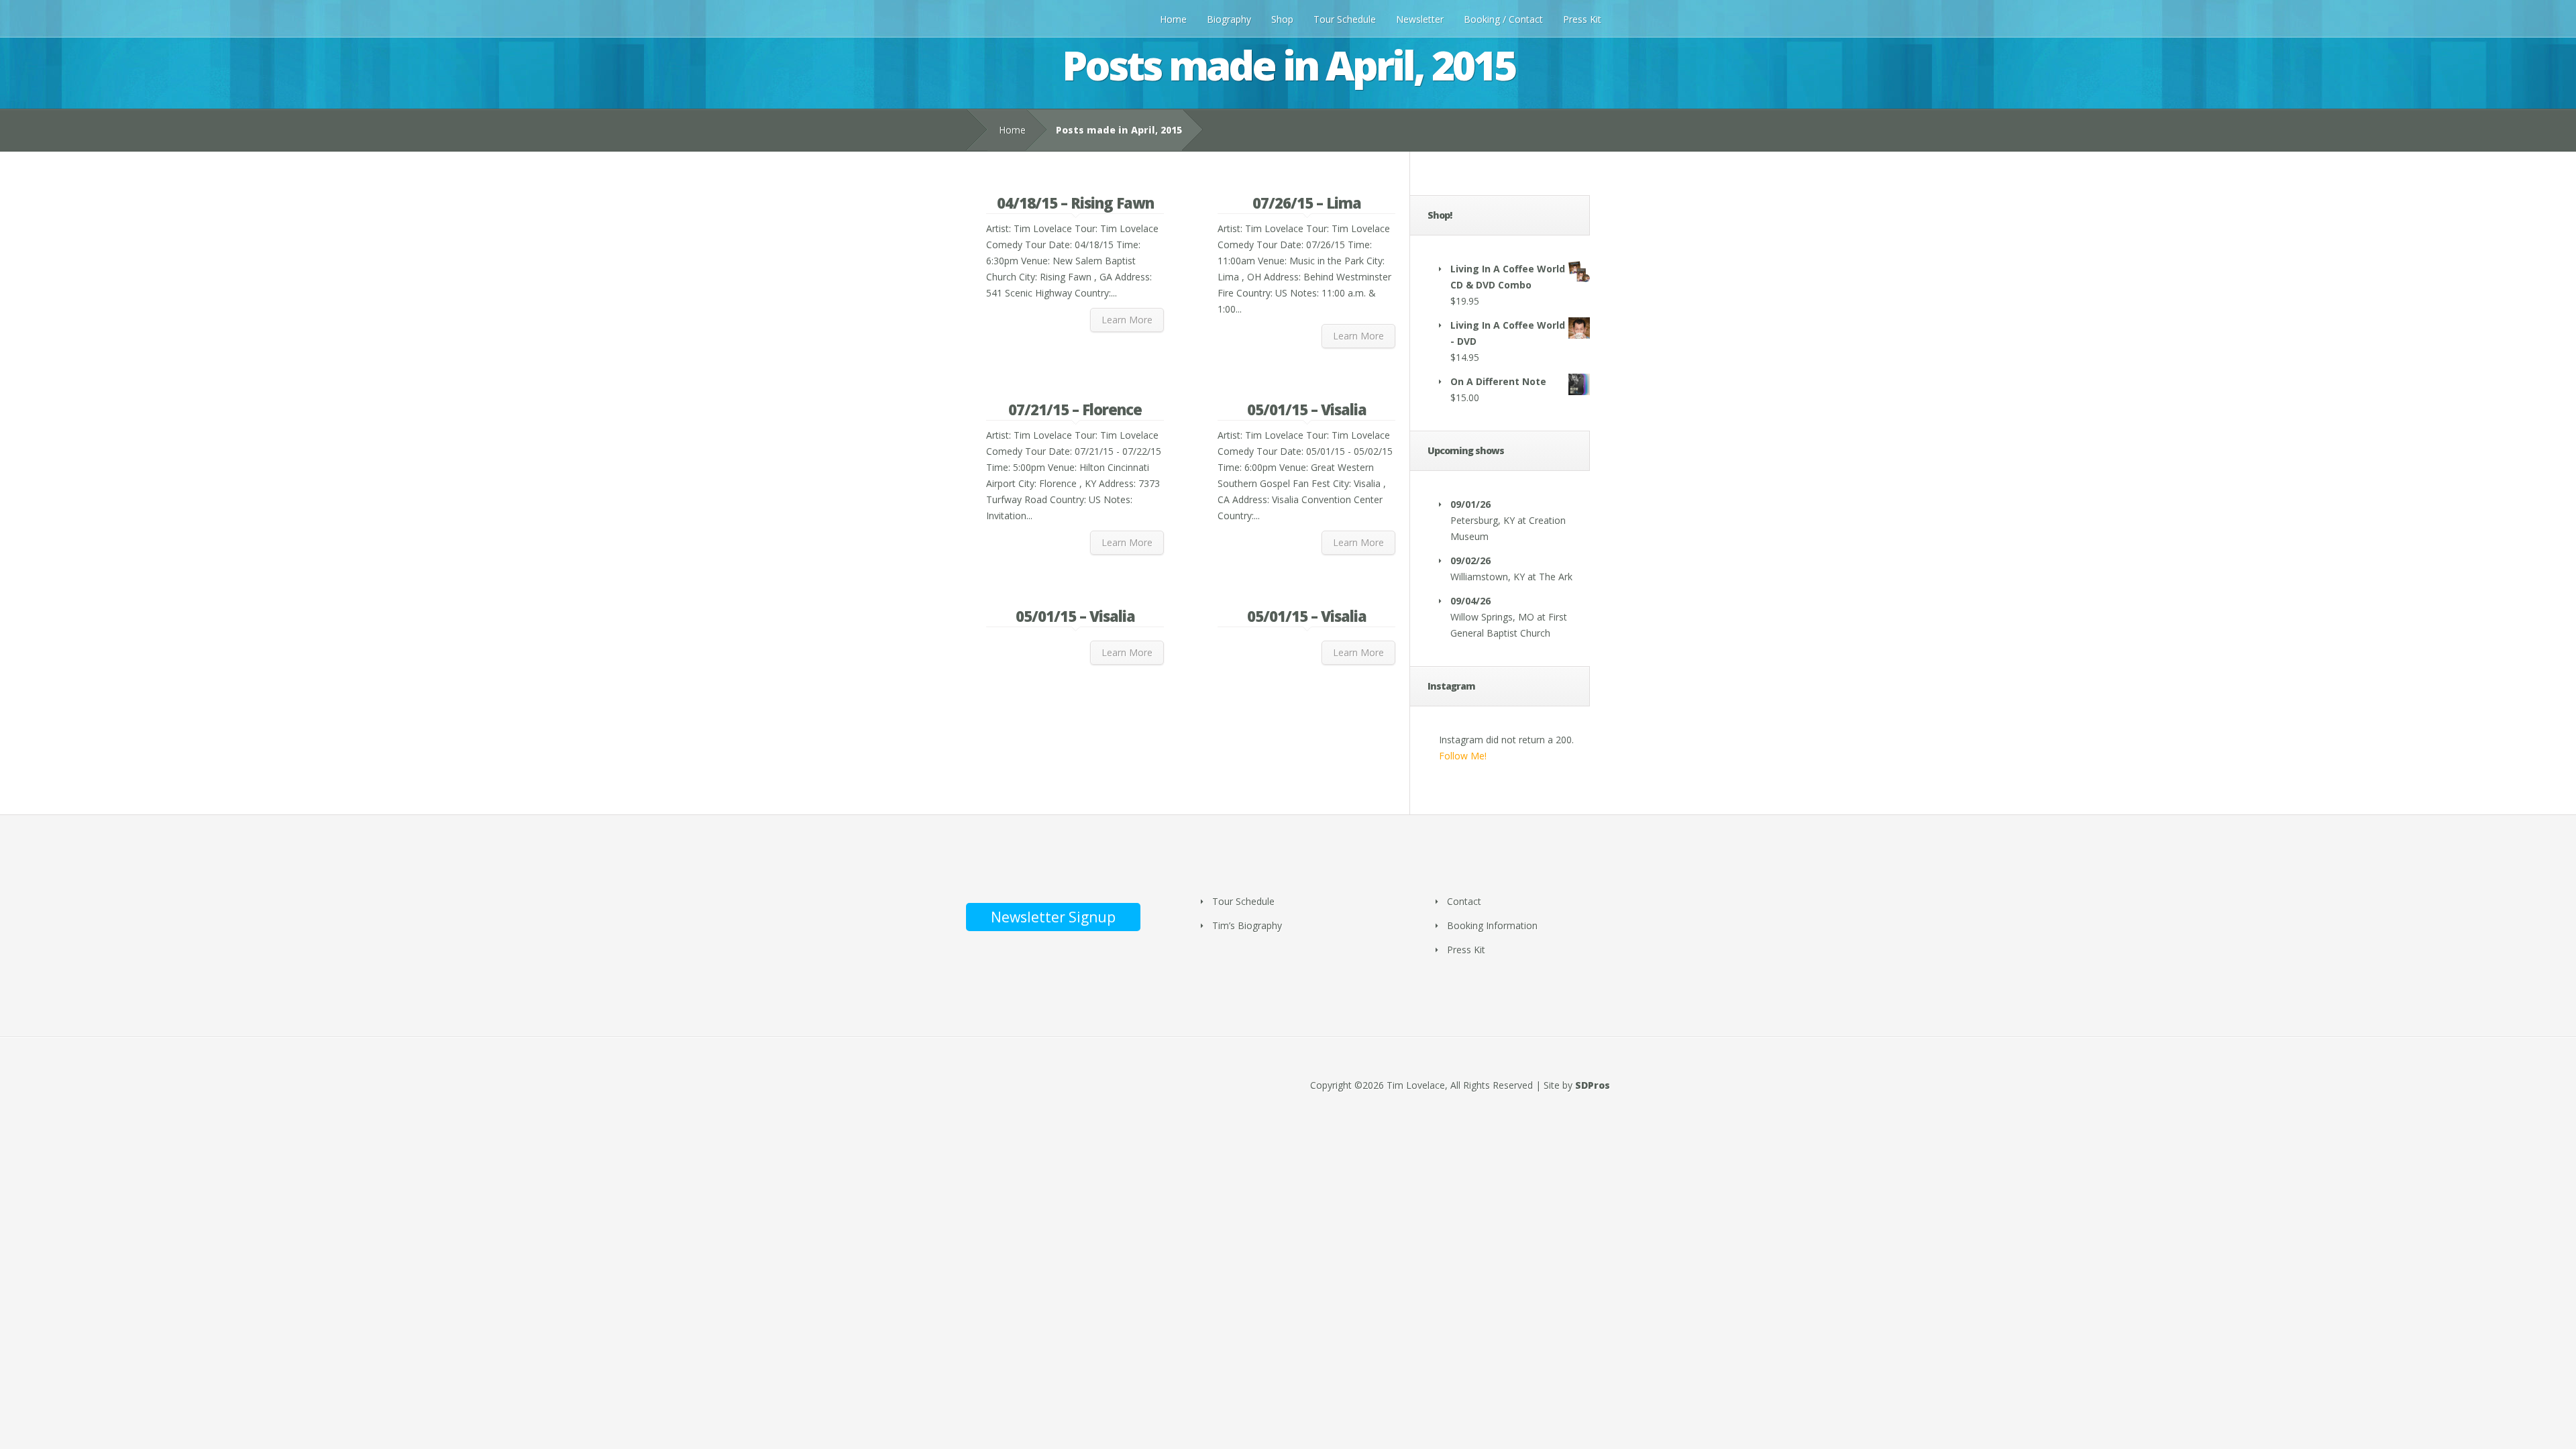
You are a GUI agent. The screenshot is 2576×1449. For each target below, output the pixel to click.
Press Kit (1582, 19)
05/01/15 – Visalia (1307, 409)
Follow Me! (1463, 756)
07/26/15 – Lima (1307, 203)
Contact (1464, 901)
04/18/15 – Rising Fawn (1075, 203)
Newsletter (1420, 19)
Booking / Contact (1503, 19)
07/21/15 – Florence (1075, 409)
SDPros (1593, 1085)
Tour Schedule (1345, 19)
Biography (1229, 19)
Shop (1282, 19)
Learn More (1127, 320)
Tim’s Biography (1247, 925)
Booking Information (1492, 925)
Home (1173, 19)
